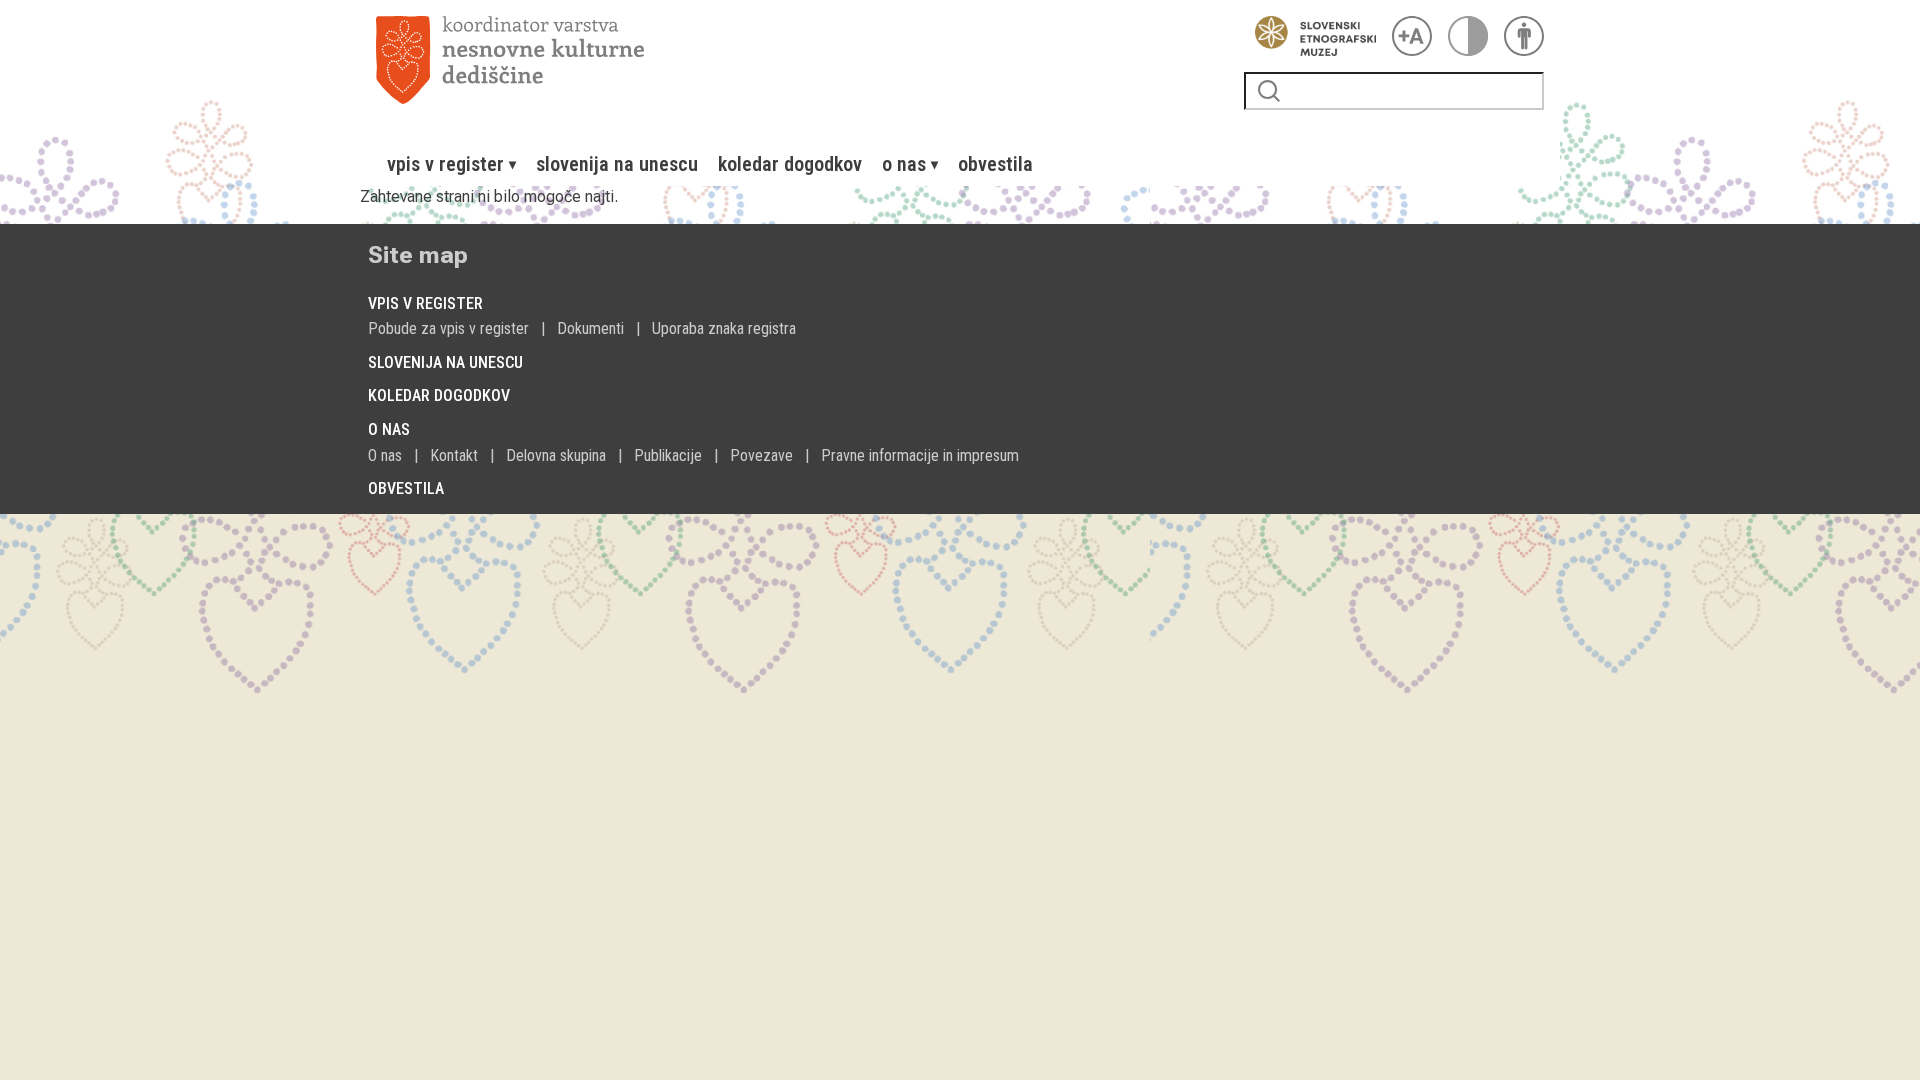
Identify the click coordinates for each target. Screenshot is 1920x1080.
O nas (385, 455)
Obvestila (995, 164)
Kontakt (454, 455)
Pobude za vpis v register (448, 328)
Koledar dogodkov (790, 164)
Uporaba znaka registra (724, 328)
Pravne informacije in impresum (920, 455)
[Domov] (802, 60)
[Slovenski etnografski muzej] (1310, 36)
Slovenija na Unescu (617, 164)
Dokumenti (590, 328)
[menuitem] (451, 164)
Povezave (761, 455)
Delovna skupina (556, 455)
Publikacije (668, 455)
